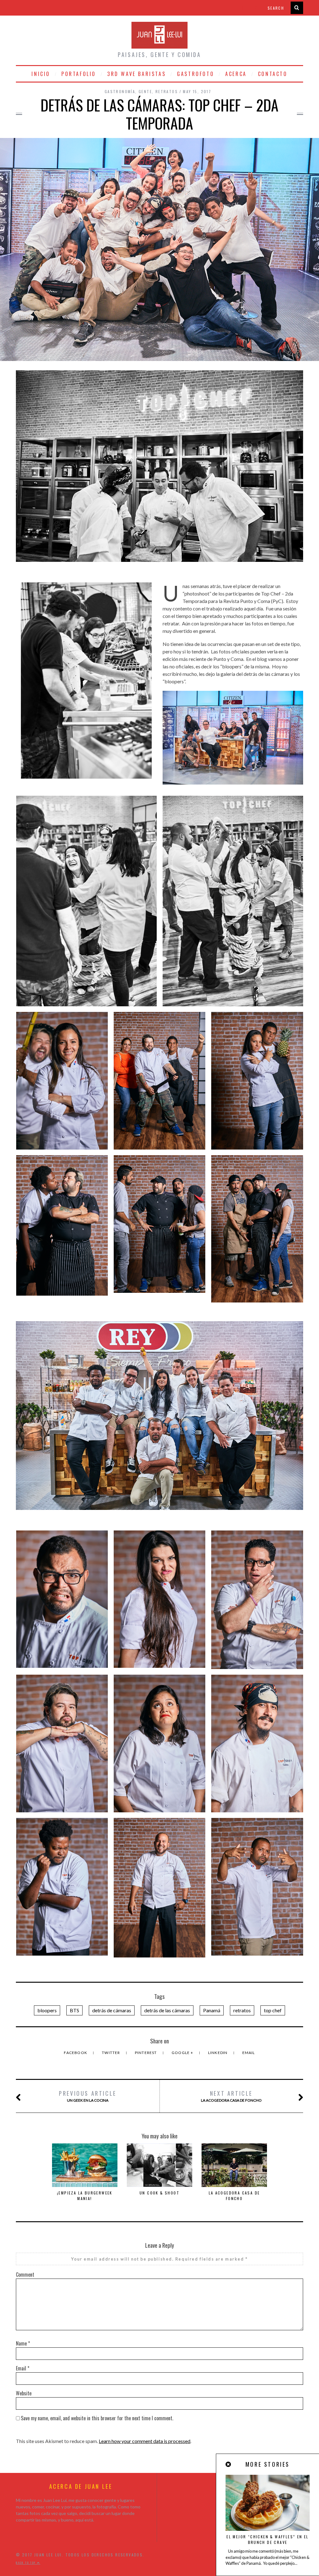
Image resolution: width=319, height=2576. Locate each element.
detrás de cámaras (112, 2010)
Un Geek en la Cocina (88, 2096)
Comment (25, 2275)
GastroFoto (195, 74)
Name (23, 2343)
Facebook (76, 2053)
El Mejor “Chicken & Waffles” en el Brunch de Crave (268, 2539)
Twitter (112, 2053)
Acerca (236, 74)
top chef (273, 2010)
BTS (74, 2010)
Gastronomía (120, 91)
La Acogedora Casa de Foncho (231, 2096)
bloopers (47, 2010)
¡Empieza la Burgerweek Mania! (85, 2196)
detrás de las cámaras (167, 2010)
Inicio (41, 74)
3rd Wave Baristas (136, 74)
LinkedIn (218, 2053)
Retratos (167, 91)
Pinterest (146, 2053)
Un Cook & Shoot (159, 2193)
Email (249, 2053)
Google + (183, 2053)
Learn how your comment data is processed (145, 2441)
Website (24, 2393)
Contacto (273, 74)
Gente (145, 91)
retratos (242, 2010)
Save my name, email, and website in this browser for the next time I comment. (97, 2418)
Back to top (26, 2563)
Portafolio (79, 74)
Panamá (212, 2010)
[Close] (229, 2464)
